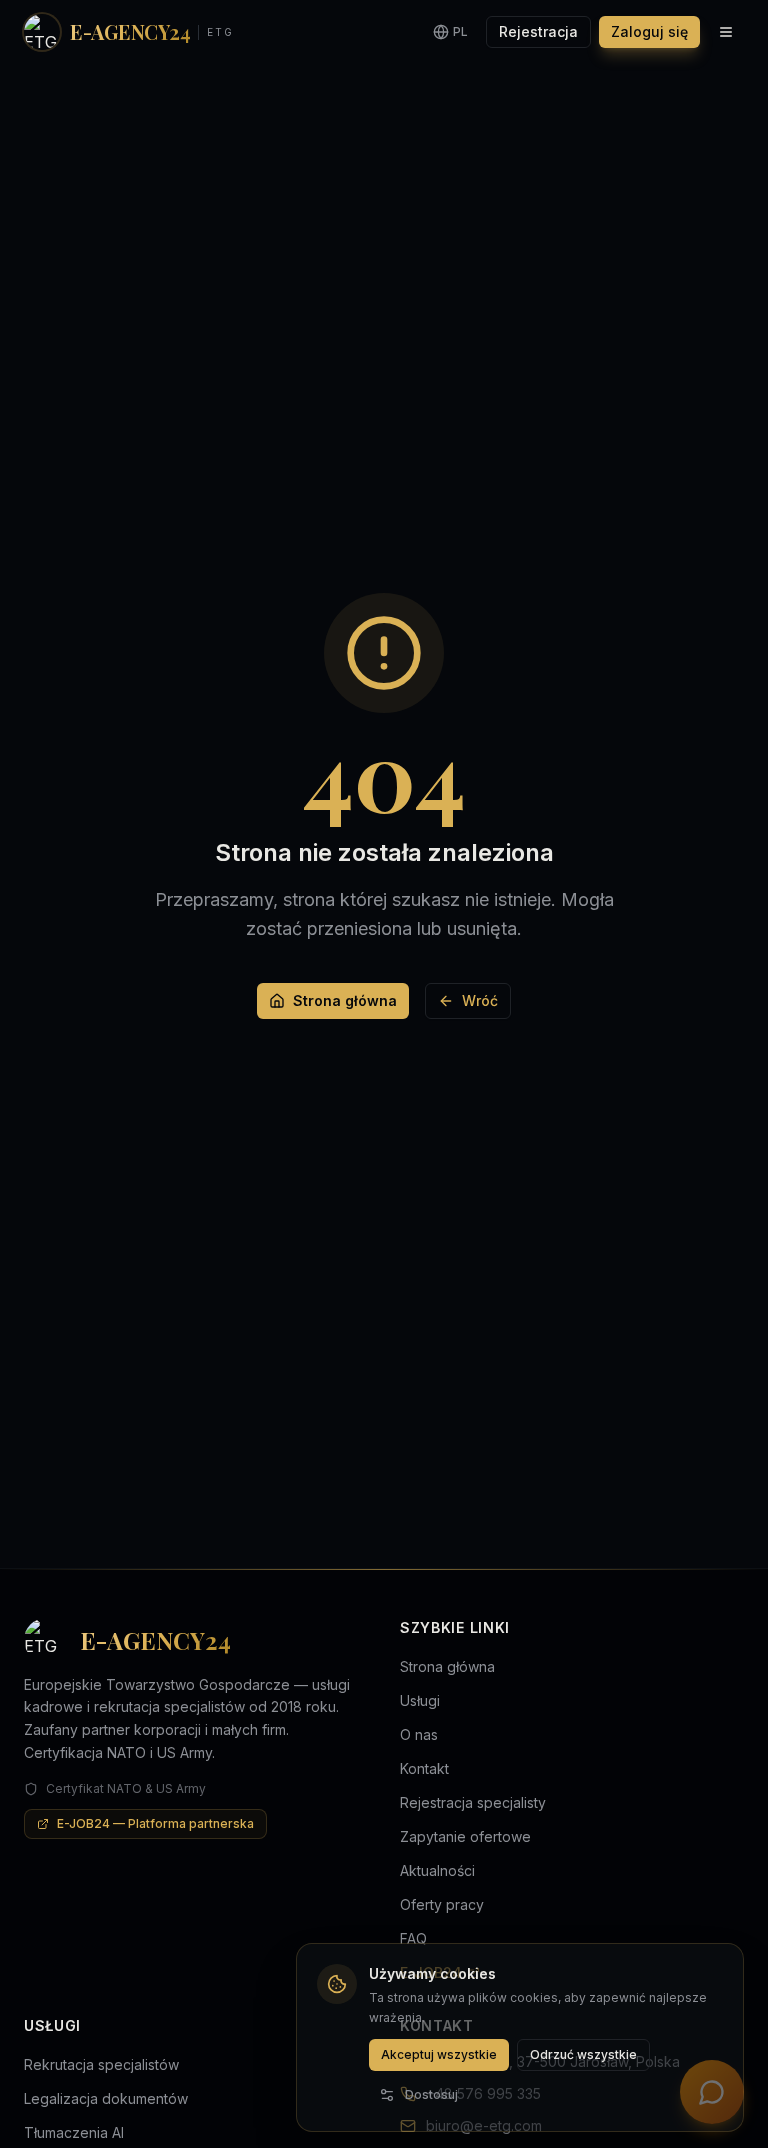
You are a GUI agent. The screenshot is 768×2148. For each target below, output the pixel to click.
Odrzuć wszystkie (583, 2054)
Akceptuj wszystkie (439, 2054)
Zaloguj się (649, 31)
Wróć (480, 1000)
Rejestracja (538, 31)
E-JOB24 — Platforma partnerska (155, 1823)
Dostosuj (431, 2094)
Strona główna (345, 1000)
